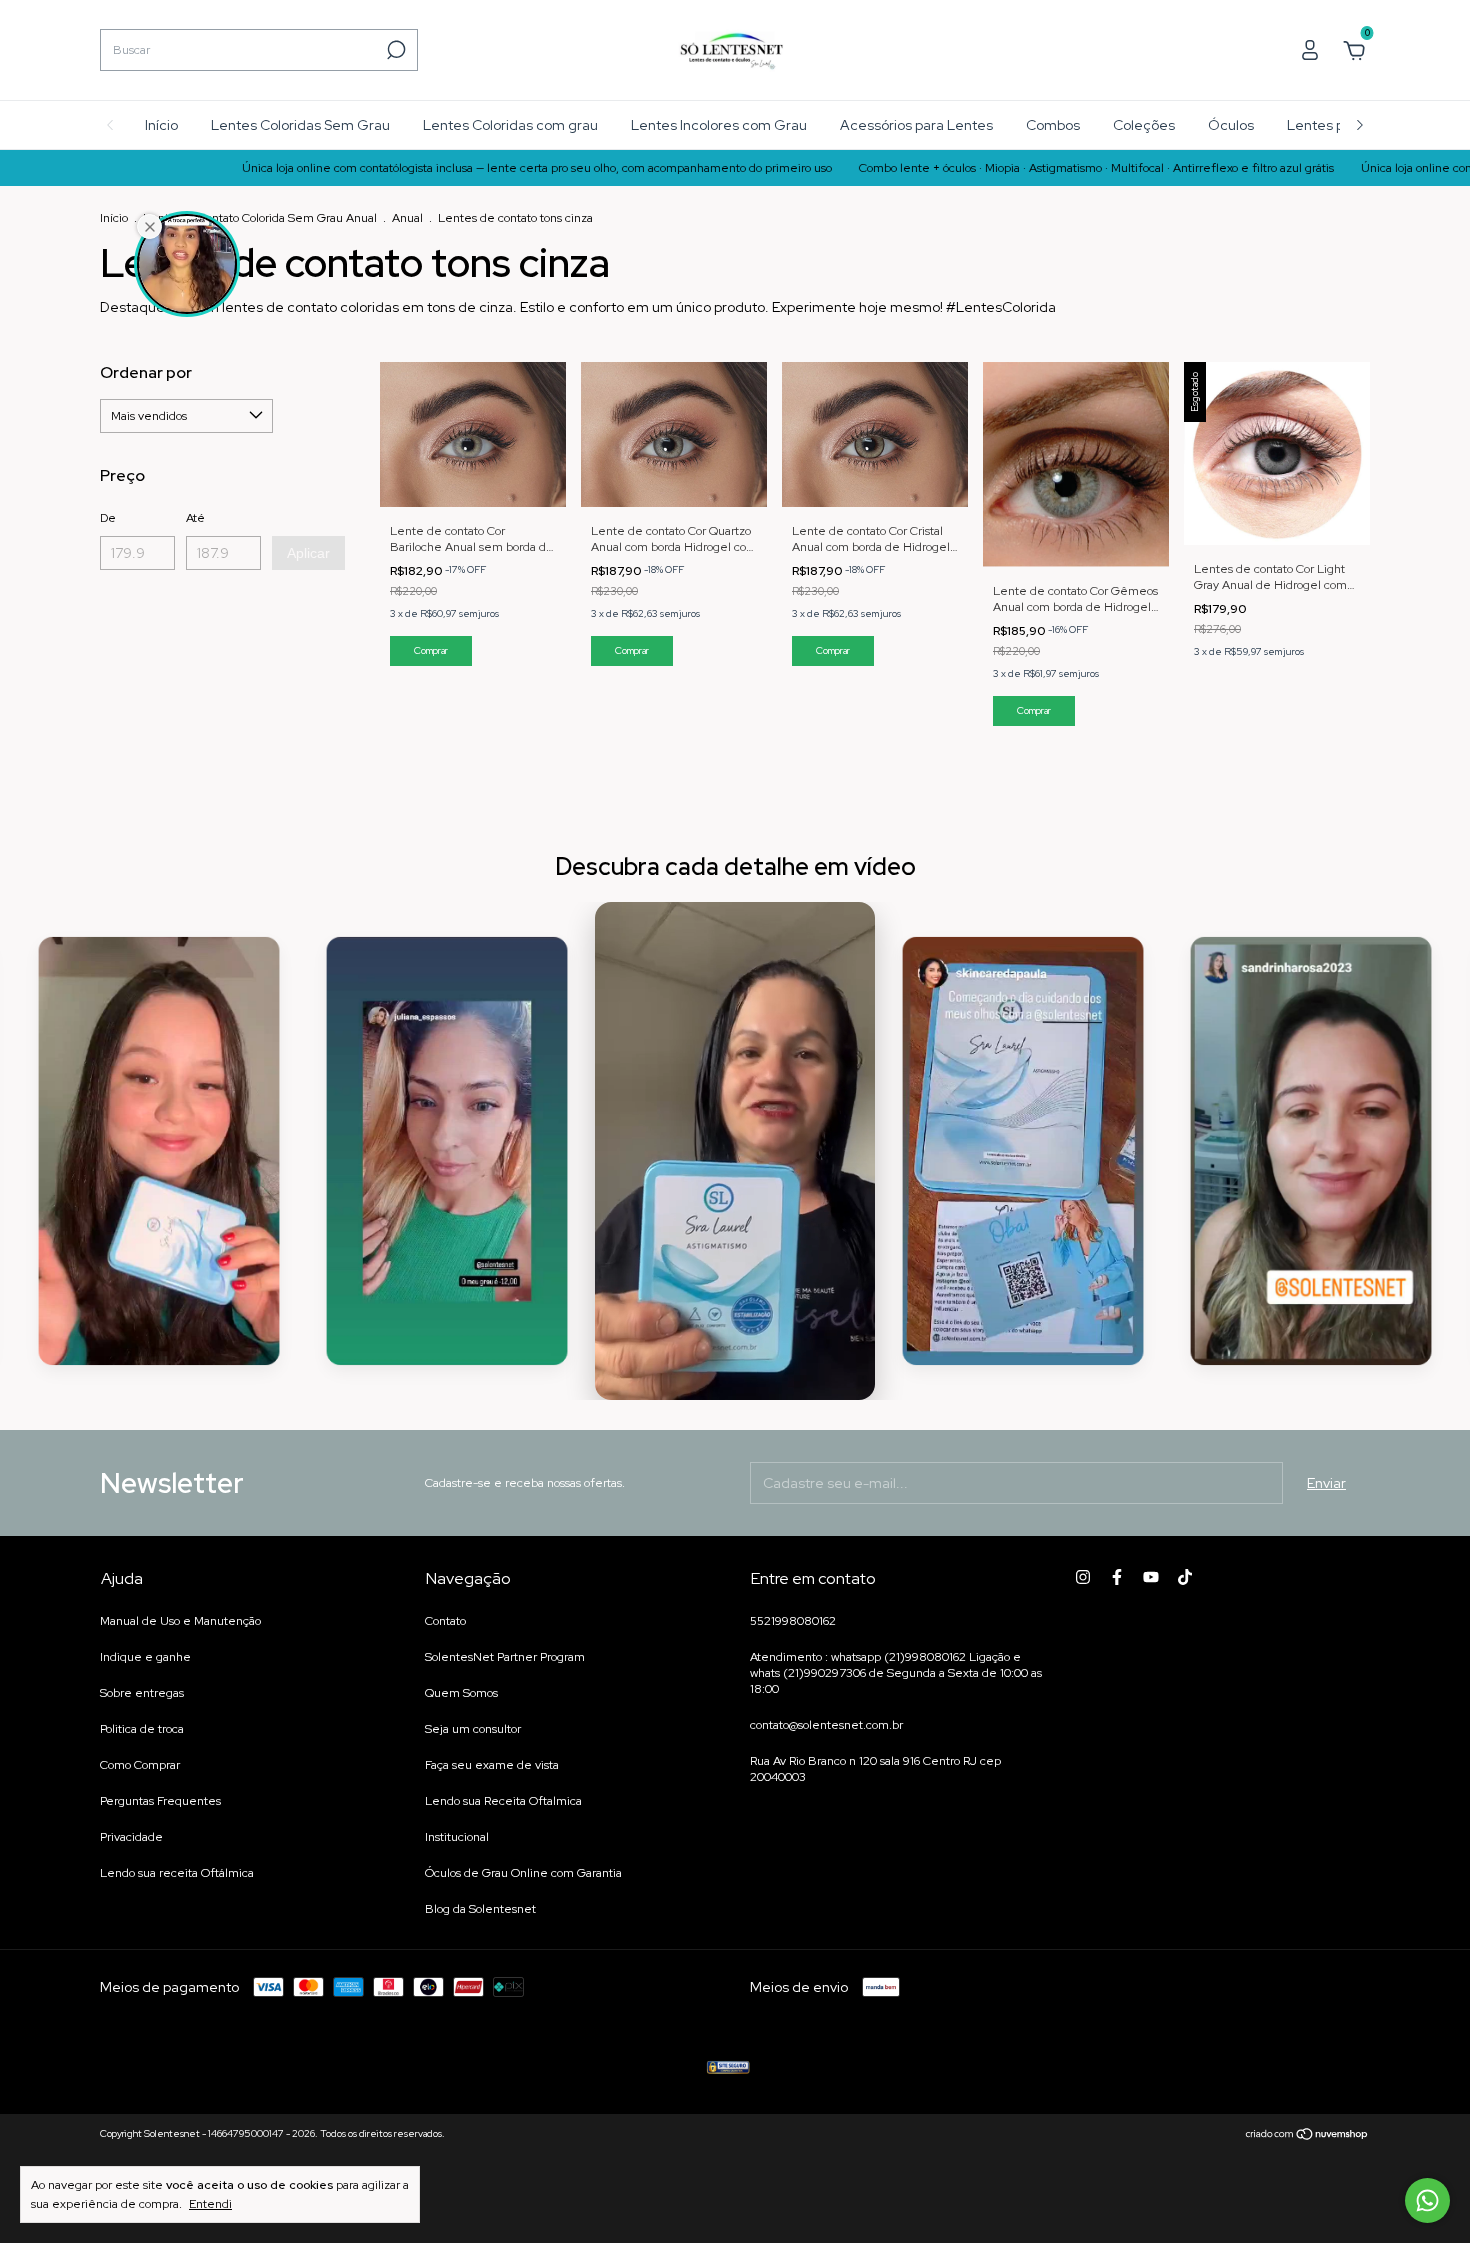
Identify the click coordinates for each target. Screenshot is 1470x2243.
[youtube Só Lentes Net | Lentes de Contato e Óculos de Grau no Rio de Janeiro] (1151, 1577)
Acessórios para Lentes (916, 125)
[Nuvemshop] (1307, 2136)
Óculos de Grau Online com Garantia (523, 1873)
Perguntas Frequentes (160, 1801)
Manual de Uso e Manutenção (180, 1621)
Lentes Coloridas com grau (510, 125)
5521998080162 (793, 1621)
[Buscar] (394, 50)
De (108, 518)
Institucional (457, 1837)
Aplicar (308, 553)
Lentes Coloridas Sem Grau (300, 125)
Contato (445, 1621)
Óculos (1231, 125)
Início (161, 125)
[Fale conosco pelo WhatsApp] (1427, 2200)
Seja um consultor (473, 1729)
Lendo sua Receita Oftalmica (503, 1801)
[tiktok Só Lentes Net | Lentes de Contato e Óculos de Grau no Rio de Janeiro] (1185, 1577)
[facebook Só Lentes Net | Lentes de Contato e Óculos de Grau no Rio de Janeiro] (1117, 1577)
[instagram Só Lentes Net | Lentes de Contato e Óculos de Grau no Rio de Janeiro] (1083, 1577)
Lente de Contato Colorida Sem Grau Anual (261, 218)
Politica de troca (142, 1729)
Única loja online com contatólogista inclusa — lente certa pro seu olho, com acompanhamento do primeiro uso (455, 168)
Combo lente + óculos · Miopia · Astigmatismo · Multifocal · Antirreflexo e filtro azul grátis (1015, 168)
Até (195, 518)
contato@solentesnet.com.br (826, 1725)
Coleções (1144, 125)
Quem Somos (461, 1693)
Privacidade (131, 1837)
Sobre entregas (142, 1693)
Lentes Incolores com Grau (719, 125)
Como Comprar (140, 1765)
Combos (1053, 125)
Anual (409, 218)
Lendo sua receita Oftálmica (177, 1873)
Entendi (210, 2204)
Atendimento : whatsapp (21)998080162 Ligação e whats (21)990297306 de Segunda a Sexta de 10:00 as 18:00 (896, 1673)
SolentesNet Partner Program (505, 1657)
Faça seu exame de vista (492, 1765)
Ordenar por (146, 372)
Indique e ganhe (145, 1657)
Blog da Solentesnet (480, 1909)
